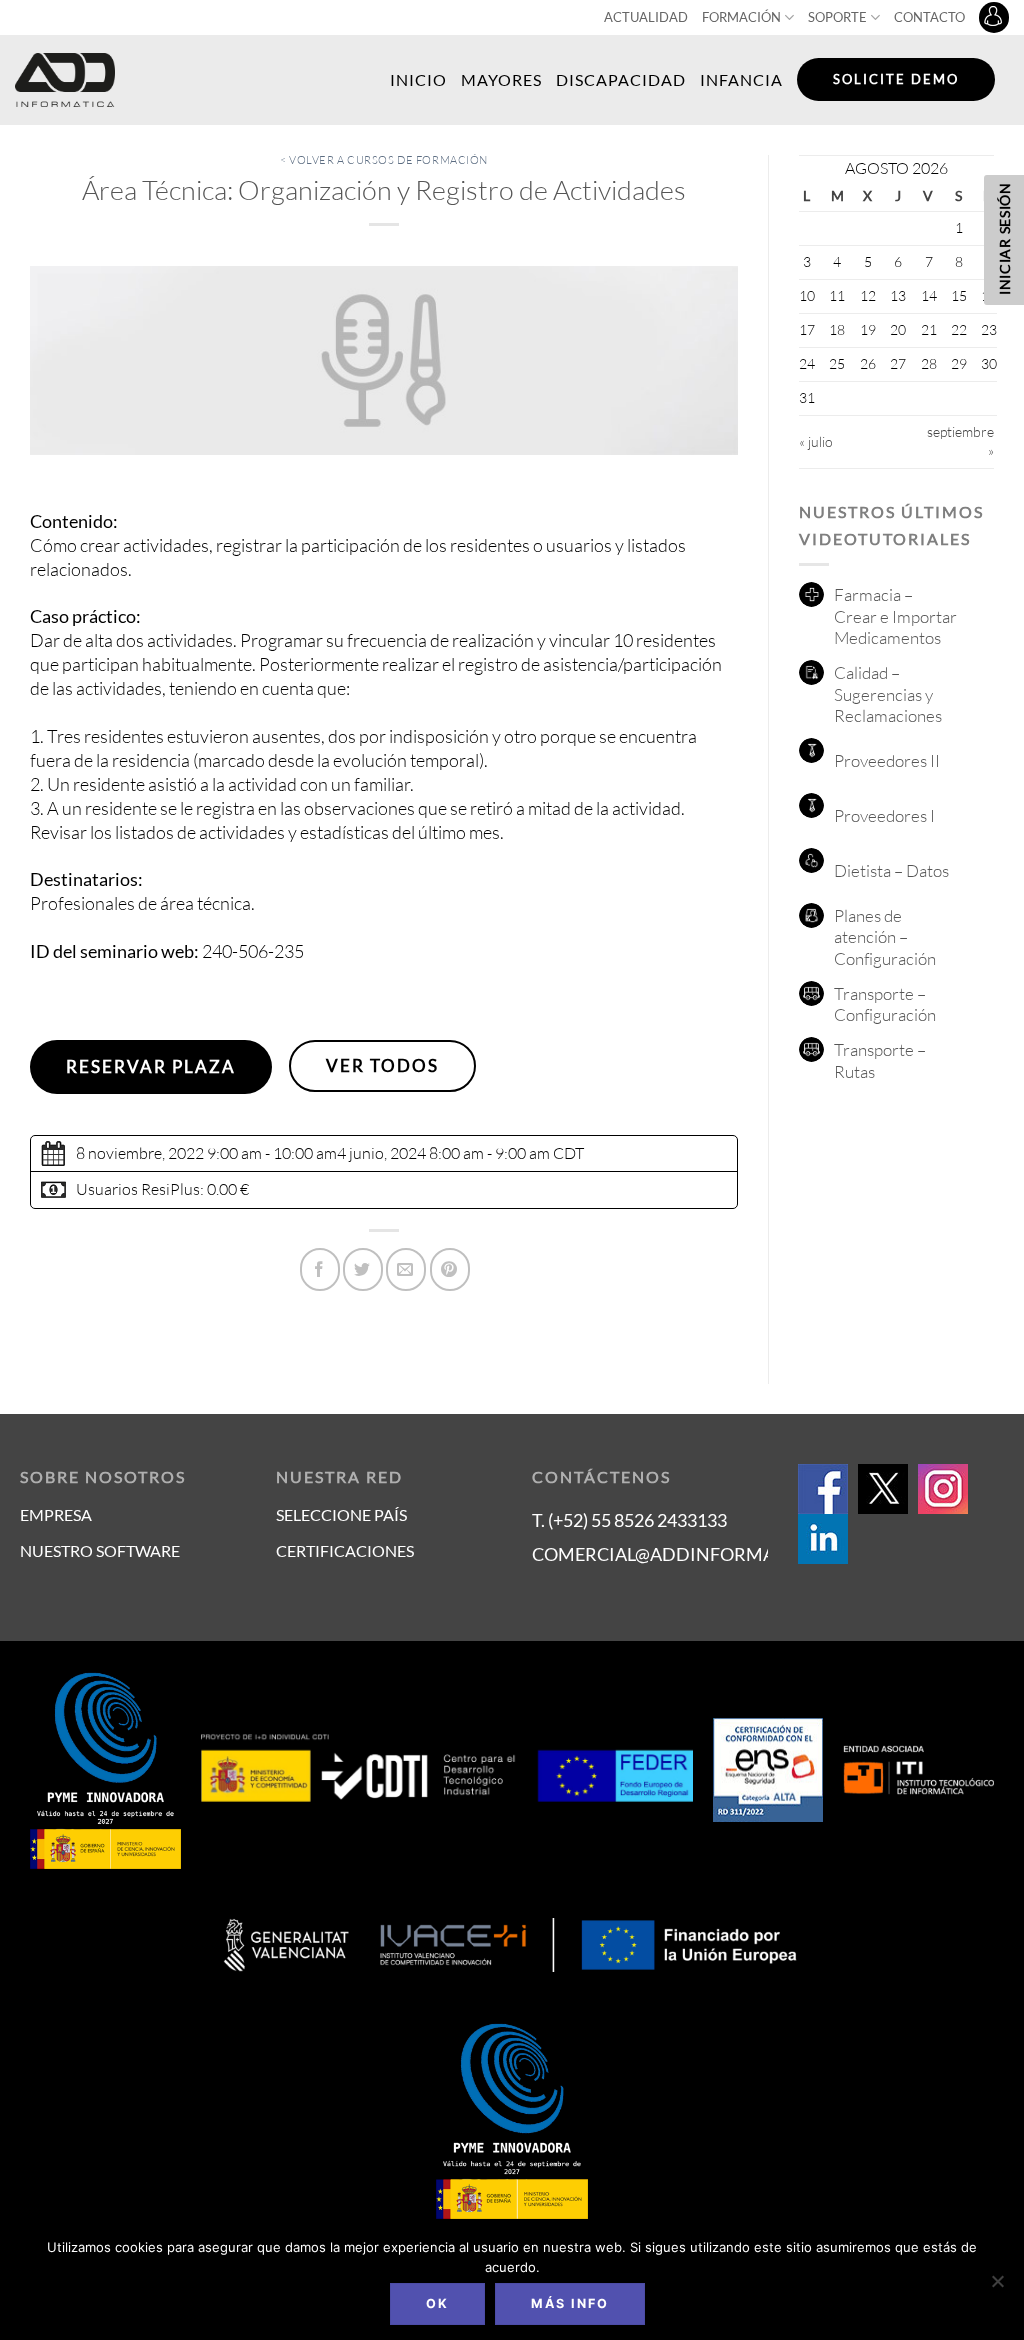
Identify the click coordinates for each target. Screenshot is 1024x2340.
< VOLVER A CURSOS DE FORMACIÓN (384, 160)
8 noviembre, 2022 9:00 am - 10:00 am (206, 1153)
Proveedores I (884, 815)
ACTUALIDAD (646, 17)
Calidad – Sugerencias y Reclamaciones (888, 694)
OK (437, 2303)
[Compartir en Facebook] (320, 1269)
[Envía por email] (406, 1269)
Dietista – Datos (891, 870)
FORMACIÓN (741, 17)
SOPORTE (837, 17)
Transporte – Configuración (885, 1004)
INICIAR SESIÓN (1004, 238)
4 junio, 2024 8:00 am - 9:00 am (443, 1153)
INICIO (418, 79)
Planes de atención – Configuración (885, 937)
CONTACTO (929, 17)
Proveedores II (887, 760)
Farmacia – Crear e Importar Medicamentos (895, 616)
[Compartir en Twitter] (363, 1269)
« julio (816, 441)
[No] (997, 2287)
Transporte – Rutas (880, 1060)
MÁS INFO (570, 2303)
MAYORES (501, 79)
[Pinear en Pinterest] (450, 1269)
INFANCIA (741, 79)
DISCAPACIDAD (621, 79)
